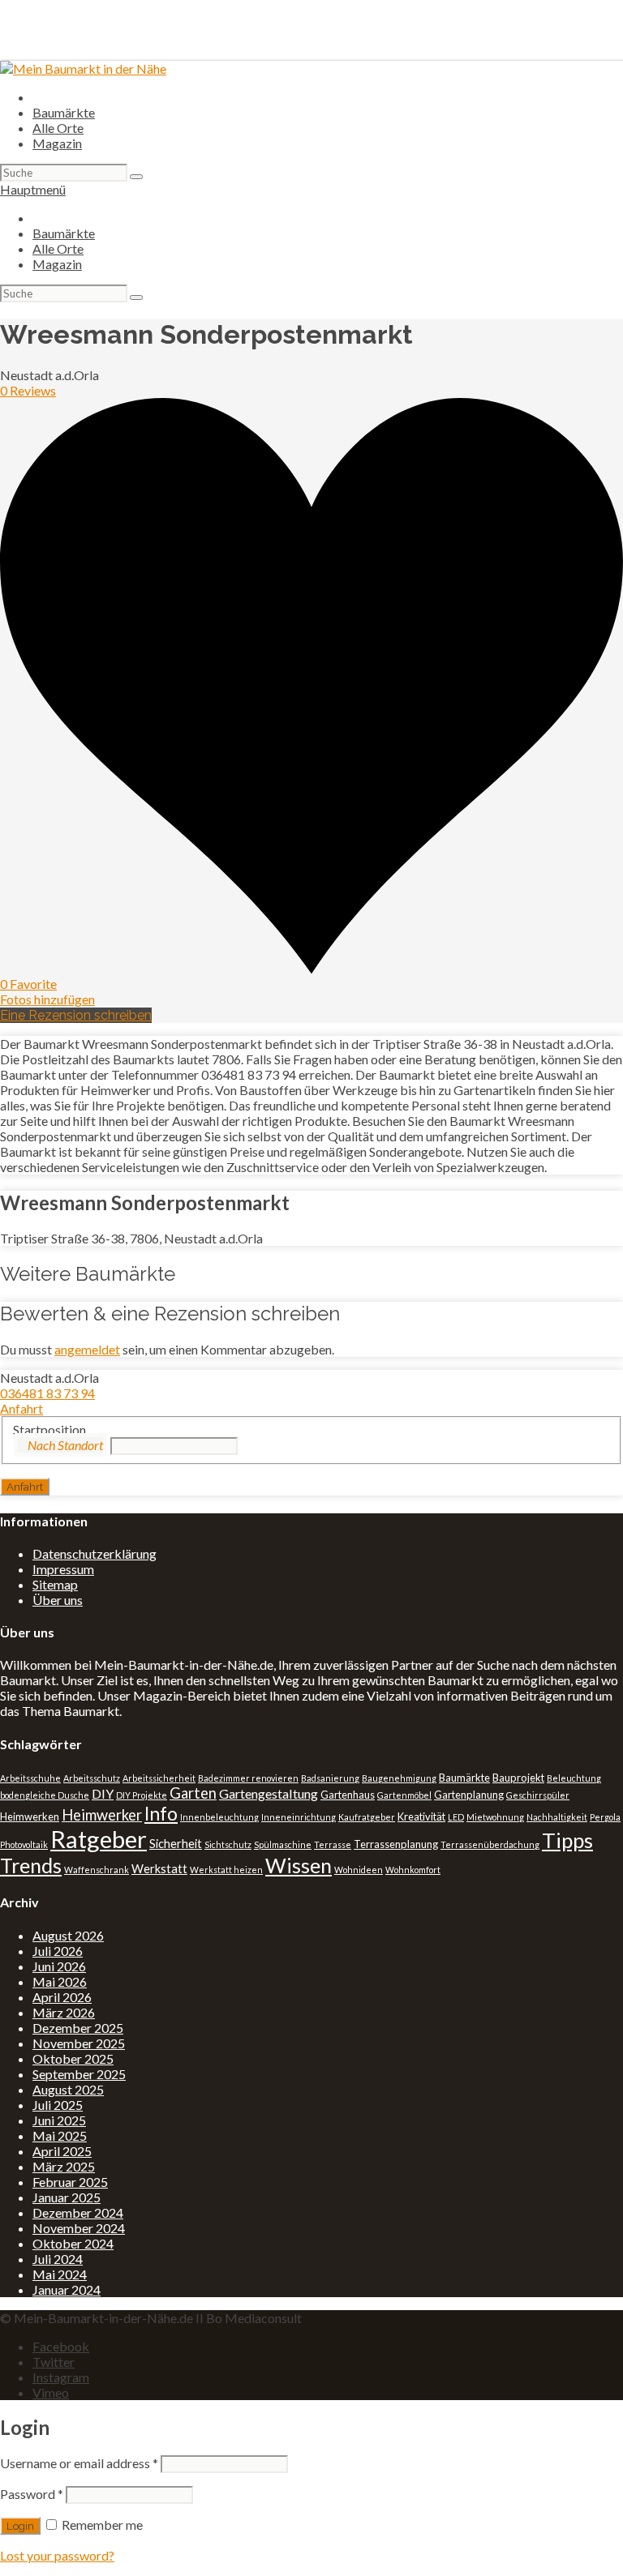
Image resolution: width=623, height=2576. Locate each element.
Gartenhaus (348, 1795)
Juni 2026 (59, 1966)
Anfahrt (21, 1408)
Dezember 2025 (78, 2028)
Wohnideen (359, 1870)
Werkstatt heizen (226, 1870)
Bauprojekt (518, 1778)
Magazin (57, 143)
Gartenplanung (469, 1795)
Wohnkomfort (413, 1870)
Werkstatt (159, 1869)
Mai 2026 (60, 1981)
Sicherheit (176, 1844)
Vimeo (51, 2392)
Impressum (63, 1569)
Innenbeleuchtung (219, 1817)
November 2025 (79, 2043)
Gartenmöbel (404, 1795)
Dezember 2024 (78, 2212)
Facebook (61, 2346)
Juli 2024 (58, 2259)
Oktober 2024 (73, 2243)
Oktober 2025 (73, 2058)
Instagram (61, 2377)
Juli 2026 (58, 1951)
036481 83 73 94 (47, 1393)
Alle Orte (58, 128)
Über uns (58, 1600)
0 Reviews (28, 390)
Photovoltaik (24, 1844)
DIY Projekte (142, 1795)
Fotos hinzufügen (47, 999)
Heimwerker (102, 1815)
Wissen (299, 1865)
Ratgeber (99, 1839)
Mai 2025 (60, 2135)
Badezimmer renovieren (248, 1778)
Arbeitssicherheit (159, 1778)
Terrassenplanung (396, 1844)
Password (32, 2494)
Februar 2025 (70, 2182)
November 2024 (79, 2228)
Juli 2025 (58, 2105)
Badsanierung (330, 1778)
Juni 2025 (59, 2120)
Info (161, 1813)
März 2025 (64, 2166)
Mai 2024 (60, 2274)
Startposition (49, 1429)
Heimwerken (30, 1816)
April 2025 (62, 2151)
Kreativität (421, 1816)
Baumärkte (64, 112)
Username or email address (79, 2463)
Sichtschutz (228, 1844)
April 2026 (62, 1997)
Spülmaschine (283, 1844)
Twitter (54, 2362)
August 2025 (68, 2089)
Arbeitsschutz (92, 1778)
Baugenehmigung (399, 1778)
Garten (193, 1793)
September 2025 (79, 2074)
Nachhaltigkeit (557, 1817)
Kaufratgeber (367, 1817)
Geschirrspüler (538, 1795)
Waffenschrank (97, 1870)
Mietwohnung (495, 1817)
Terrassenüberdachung (490, 1844)
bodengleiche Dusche (45, 1795)
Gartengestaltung (269, 1793)
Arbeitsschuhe (30, 1778)
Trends (31, 1865)
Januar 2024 (67, 2289)
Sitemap (55, 1584)
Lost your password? (57, 2555)
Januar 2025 (67, 2197)
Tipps (567, 1840)
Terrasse (333, 1844)
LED (456, 1817)
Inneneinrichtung (299, 1817)
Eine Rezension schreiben (76, 1015)
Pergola (605, 1817)
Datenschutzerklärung (95, 1553)
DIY (103, 1793)
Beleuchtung (574, 1778)
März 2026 (64, 2012)
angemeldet (87, 1349)
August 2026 (68, 1935)
